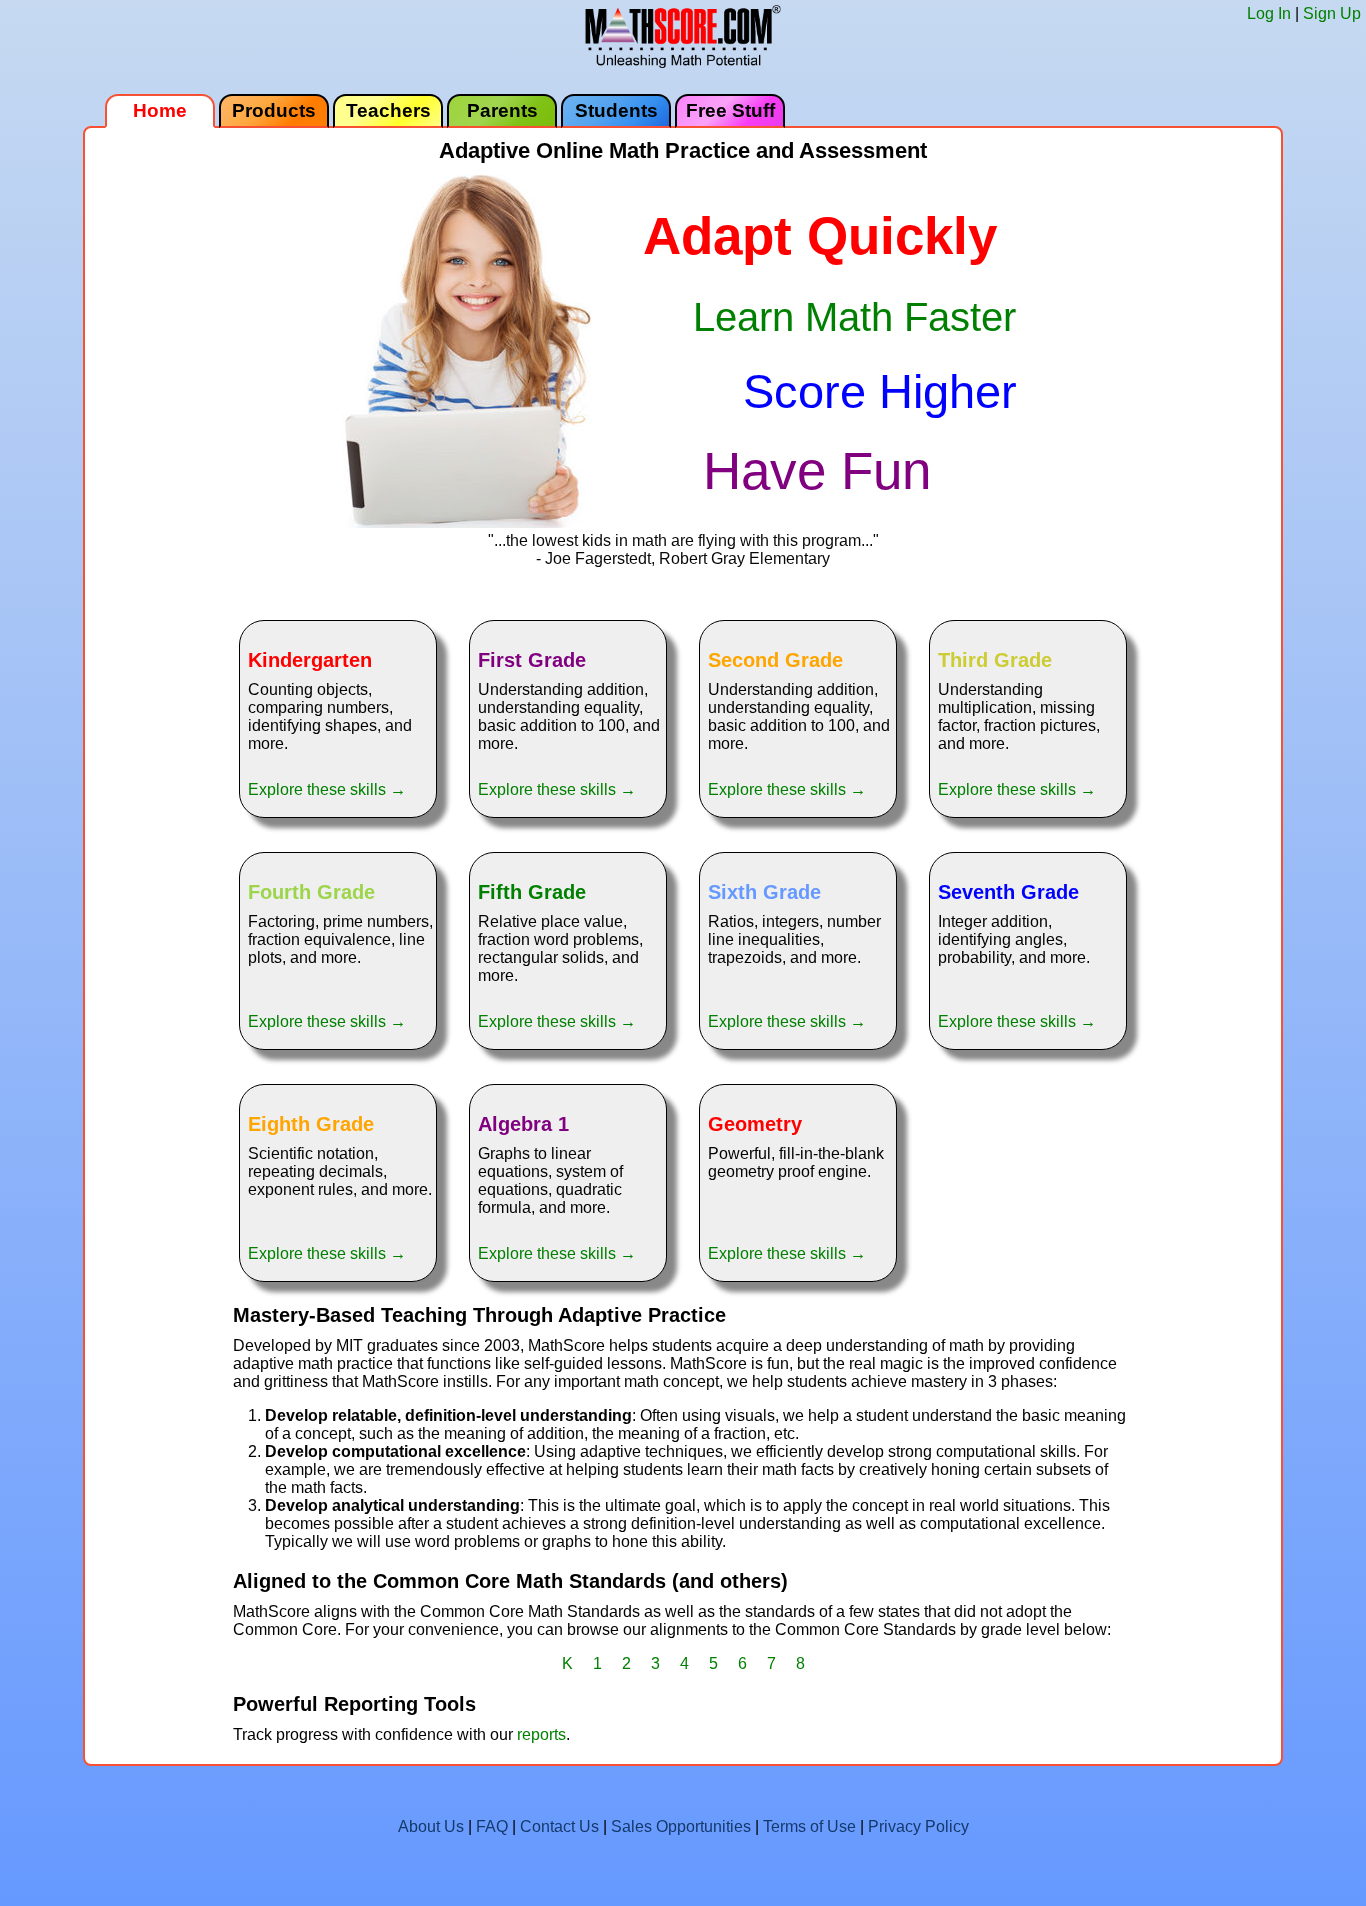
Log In (1269, 13)
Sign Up (1332, 13)
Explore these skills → (327, 789)
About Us (431, 1826)
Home (160, 110)
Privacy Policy (918, 1826)
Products (274, 110)
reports (541, 1734)
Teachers (388, 110)
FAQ (492, 1826)
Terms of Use (809, 1826)
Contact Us (559, 1826)
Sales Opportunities (681, 1826)
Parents (502, 110)
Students (616, 110)
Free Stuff (730, 110)
